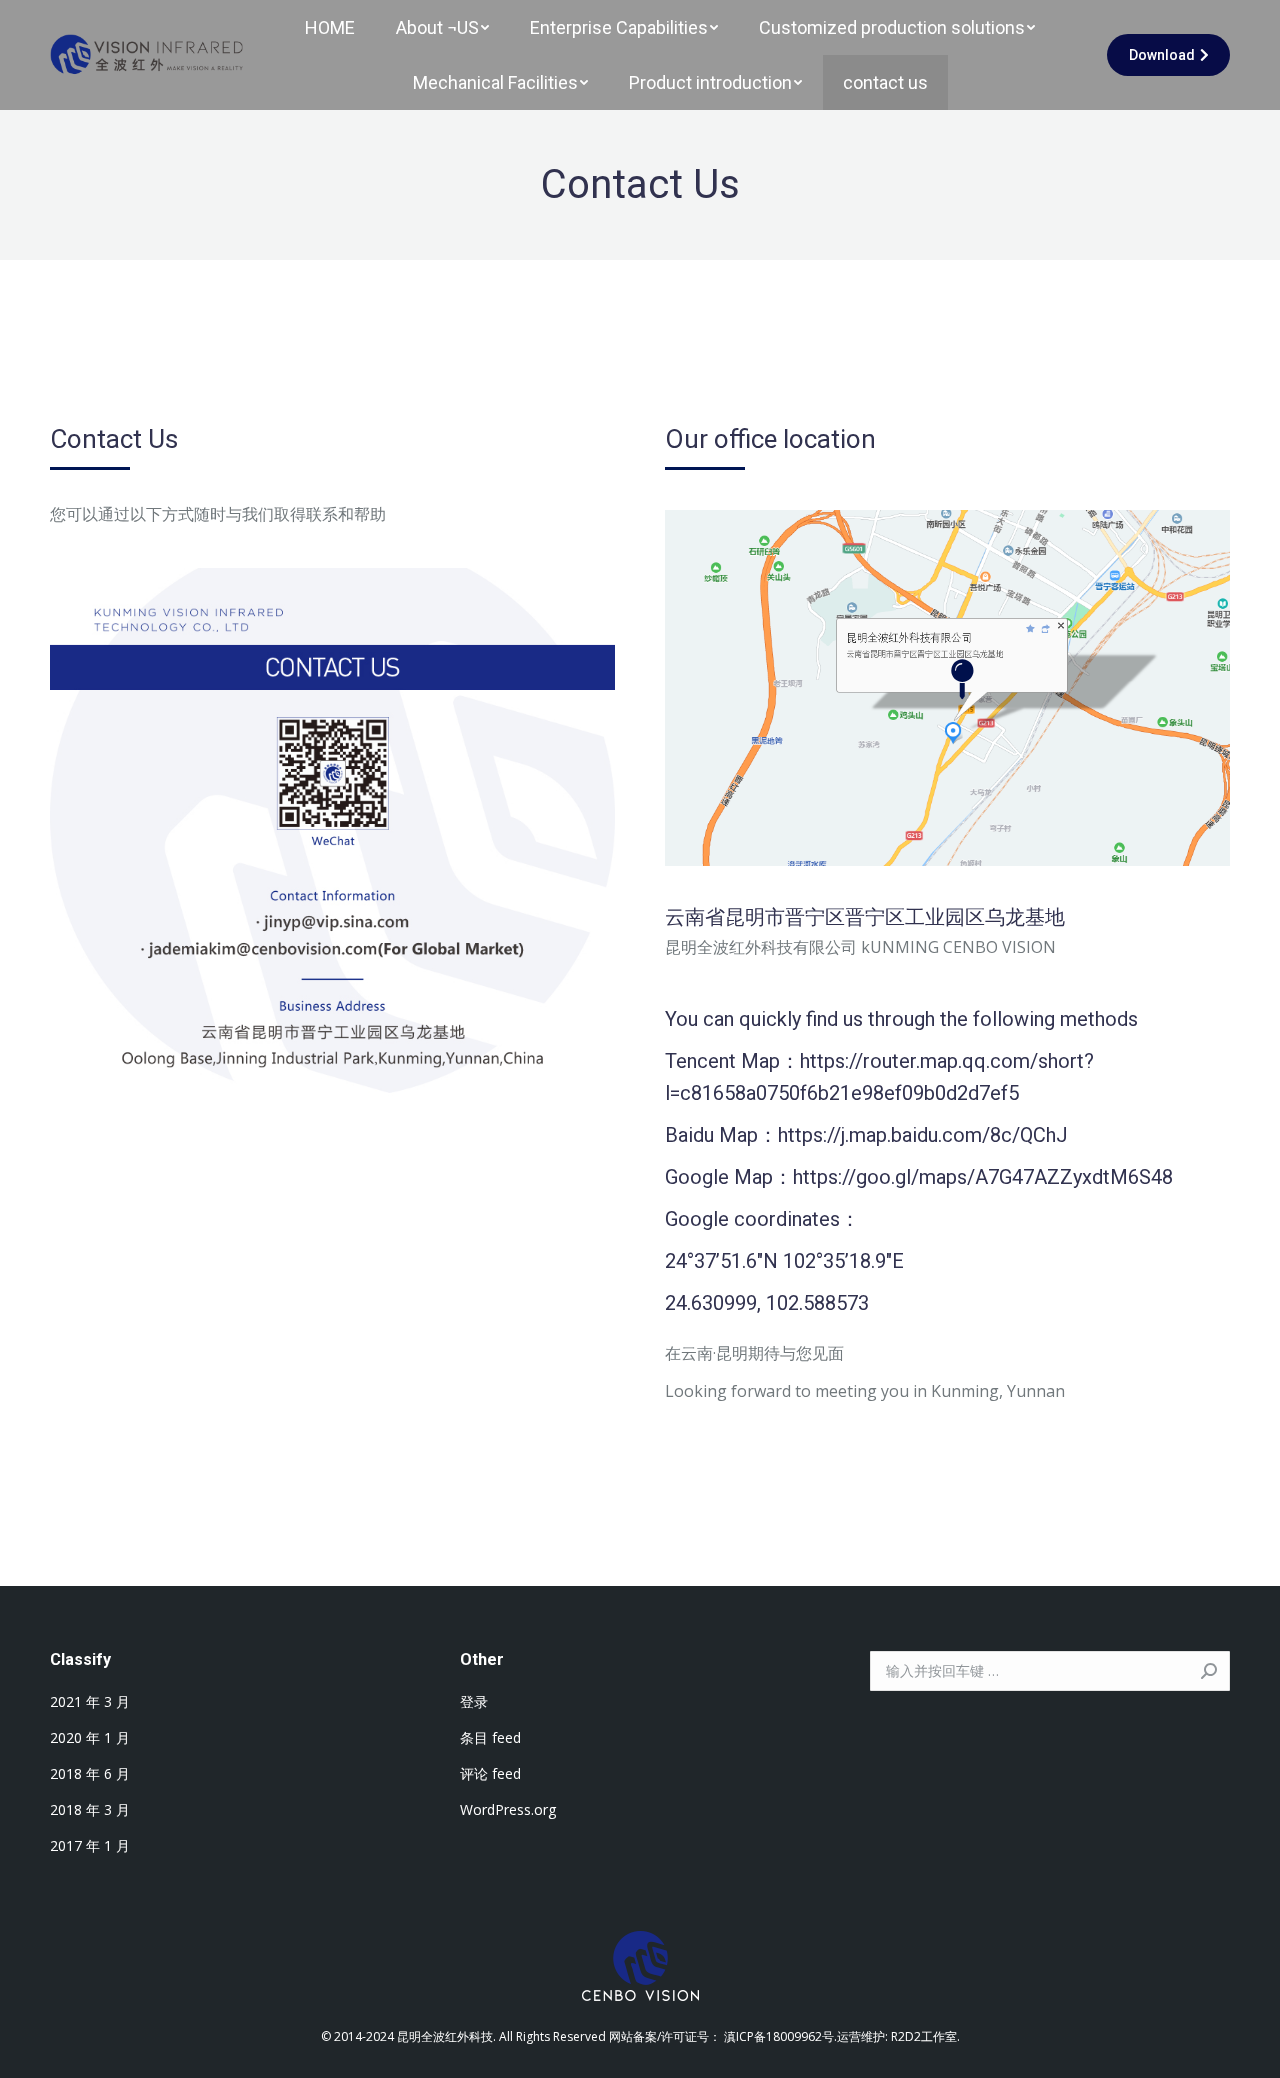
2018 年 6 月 (90, 1773)
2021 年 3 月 (90, 1701)
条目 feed (490, 1737)
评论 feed (490, 1773)
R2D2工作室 (924, 2036)
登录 (474, 1701)
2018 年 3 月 (90, 1809)
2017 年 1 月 (90, 1845)
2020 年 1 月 (90, 1737)
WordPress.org (508, 1809)
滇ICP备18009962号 (779, 2036)
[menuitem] (330, 27)
